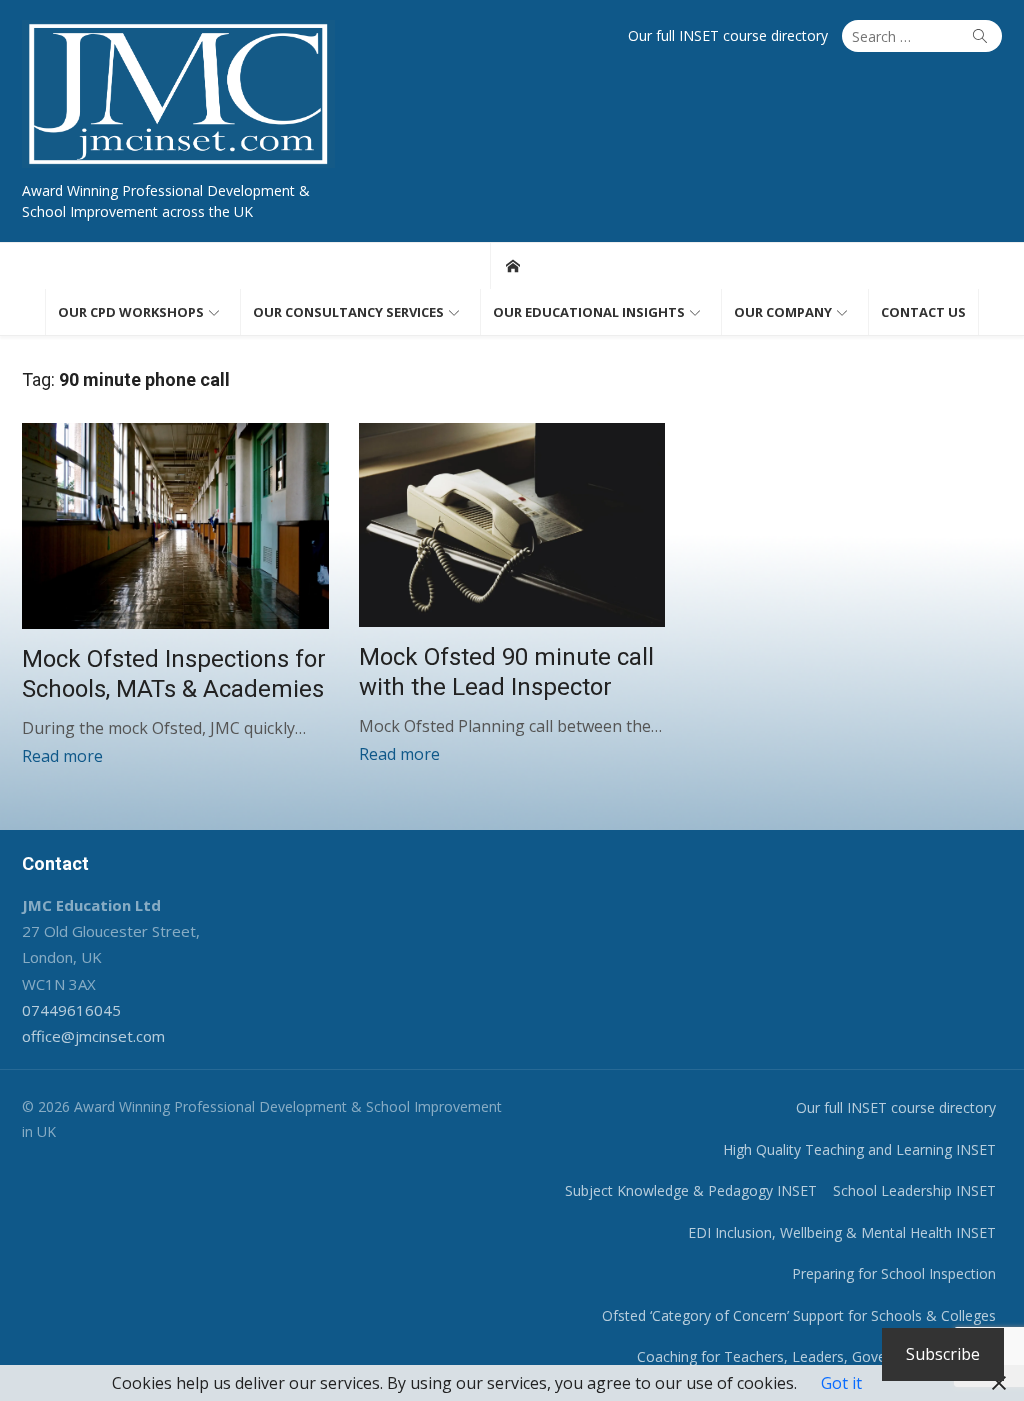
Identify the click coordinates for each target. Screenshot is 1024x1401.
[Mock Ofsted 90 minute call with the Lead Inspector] (512, 525)
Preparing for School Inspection (894, 1273)
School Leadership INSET (914, 1190)
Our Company (783, 312)
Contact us (923, 312)
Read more (62, 756)
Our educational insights (589, 312)
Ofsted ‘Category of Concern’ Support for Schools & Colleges (799, 1315)
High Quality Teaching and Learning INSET (859, 1149)
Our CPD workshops (131, 312)
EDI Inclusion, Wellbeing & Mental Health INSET (842, 1232)
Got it (841, 1383)
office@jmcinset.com (93, 1036)
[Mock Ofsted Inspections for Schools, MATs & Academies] (175, 526)
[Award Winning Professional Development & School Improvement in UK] (512, 266)
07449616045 (71, 1010)
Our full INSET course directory (728, 35)
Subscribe (943, 1354)
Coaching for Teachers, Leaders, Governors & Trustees (816, 1356)
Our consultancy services (348, 312)
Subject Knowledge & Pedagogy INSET (691, 1190)
